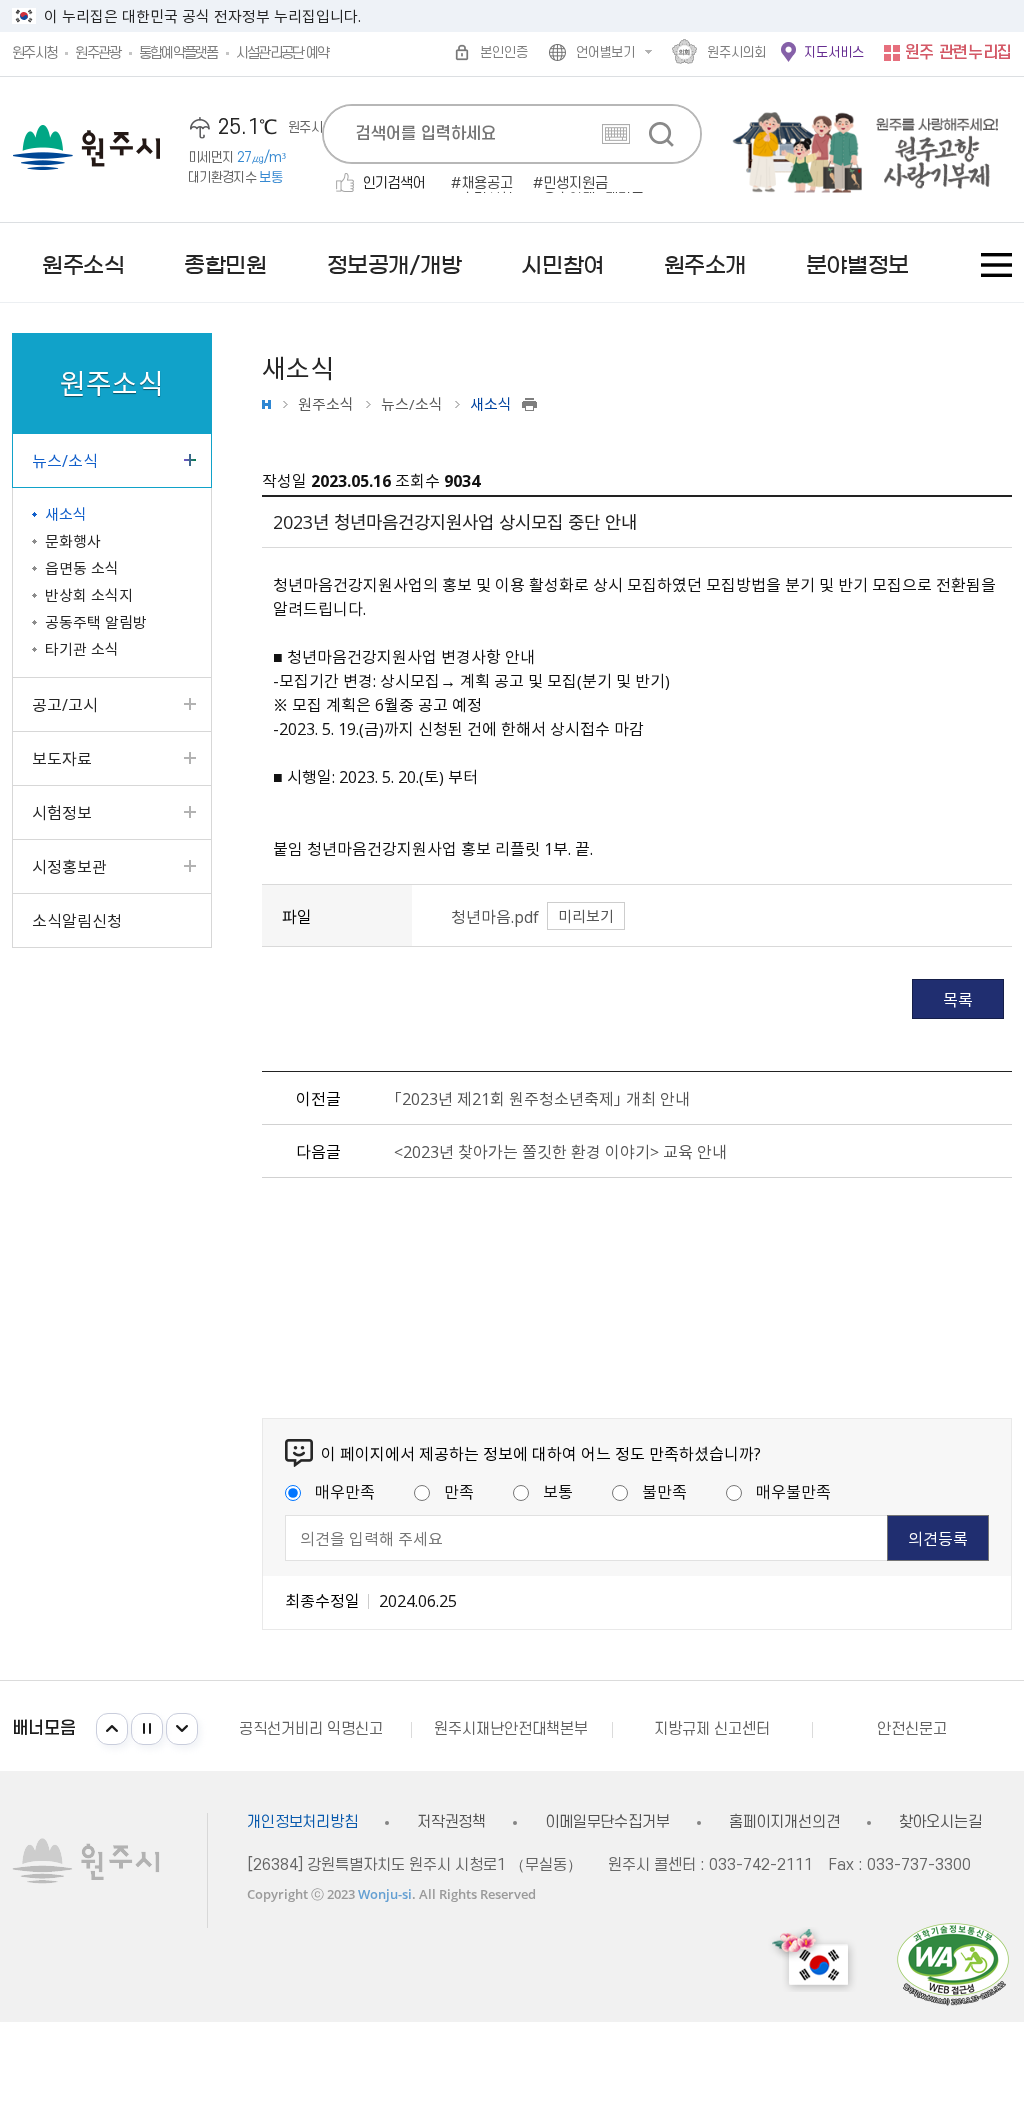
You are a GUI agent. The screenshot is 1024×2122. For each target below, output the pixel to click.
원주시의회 (736, 52)
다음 (182, 1729)
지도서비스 (833, 52)
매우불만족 (793, 1491)
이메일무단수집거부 (607, 1822)
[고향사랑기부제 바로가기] (857, 149)
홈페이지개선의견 (784, 1822)
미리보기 (586, 916)
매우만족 (345, 1491)
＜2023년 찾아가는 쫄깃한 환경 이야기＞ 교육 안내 (560, 1151)
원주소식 (326, 404)
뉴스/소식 (412, 404)
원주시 (86, 147)
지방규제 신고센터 (712, 1729)
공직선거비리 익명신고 (311, 1729)
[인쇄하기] (529, 404)
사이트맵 (996, 265)
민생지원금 (575, 184)
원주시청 (34, 53)
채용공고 (487, 184)
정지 (147, 1729)
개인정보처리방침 (302, 1822)
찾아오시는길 (940, 1822)
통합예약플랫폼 (178, 53)
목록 (958, 999)
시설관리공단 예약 (282, 53)
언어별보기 (605, 52)
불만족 (664, 1491)
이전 (112, 1729)
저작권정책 (451, 1822)
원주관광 (97, 53)
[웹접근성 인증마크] (953, 1963)
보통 (558, 1491)
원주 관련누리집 (958, 53)
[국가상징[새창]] (813, 1959)
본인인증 (503, 52)
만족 (459, 1491)
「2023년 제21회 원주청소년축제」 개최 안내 (542, 1098)
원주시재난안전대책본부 (511, 1729)
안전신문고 (912, 1729)
